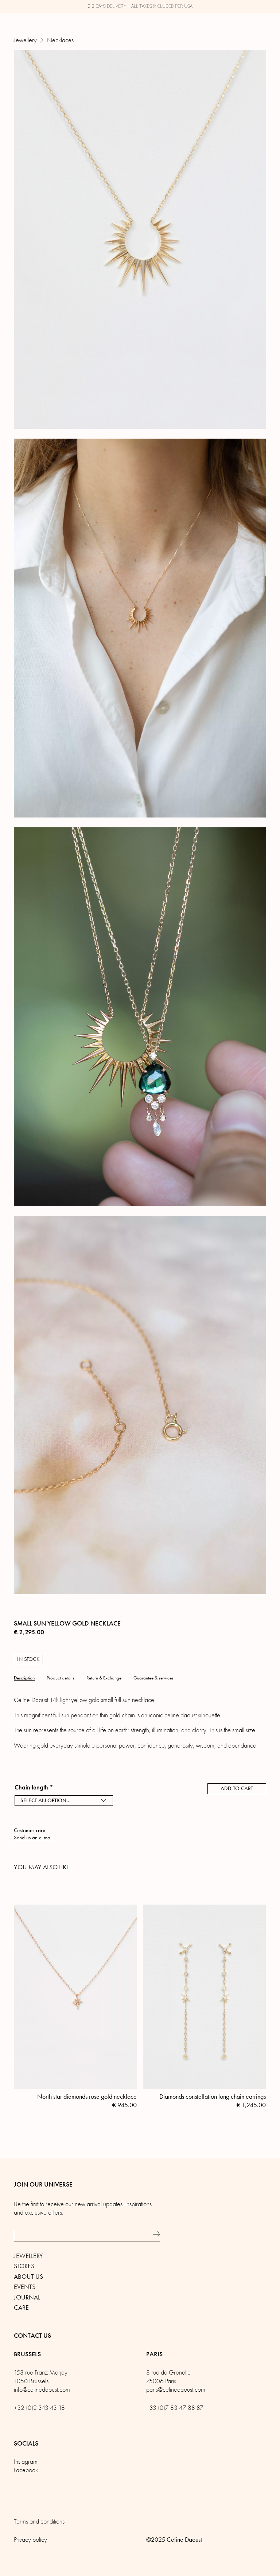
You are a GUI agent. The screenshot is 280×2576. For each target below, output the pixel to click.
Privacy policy (30, 2540)
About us (28, 2277)
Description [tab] (24, 1678)
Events (25, 2287)
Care (21, 2308)
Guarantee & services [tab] (153, 1678)
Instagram (26, 2462)
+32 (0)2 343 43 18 (39, 2408)
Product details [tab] (61, 1678)
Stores (24, 2266)
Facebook (26, 2470)
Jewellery (25, 40)
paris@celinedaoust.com (176, 2390)
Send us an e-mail (33, 1838)
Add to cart (237, 1788)
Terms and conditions (39, 2522)
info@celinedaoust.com (42, 2390)
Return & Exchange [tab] (104, 1678)
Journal (27, 2297)
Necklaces (60, 40)
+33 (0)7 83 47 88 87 (175, 2408)
